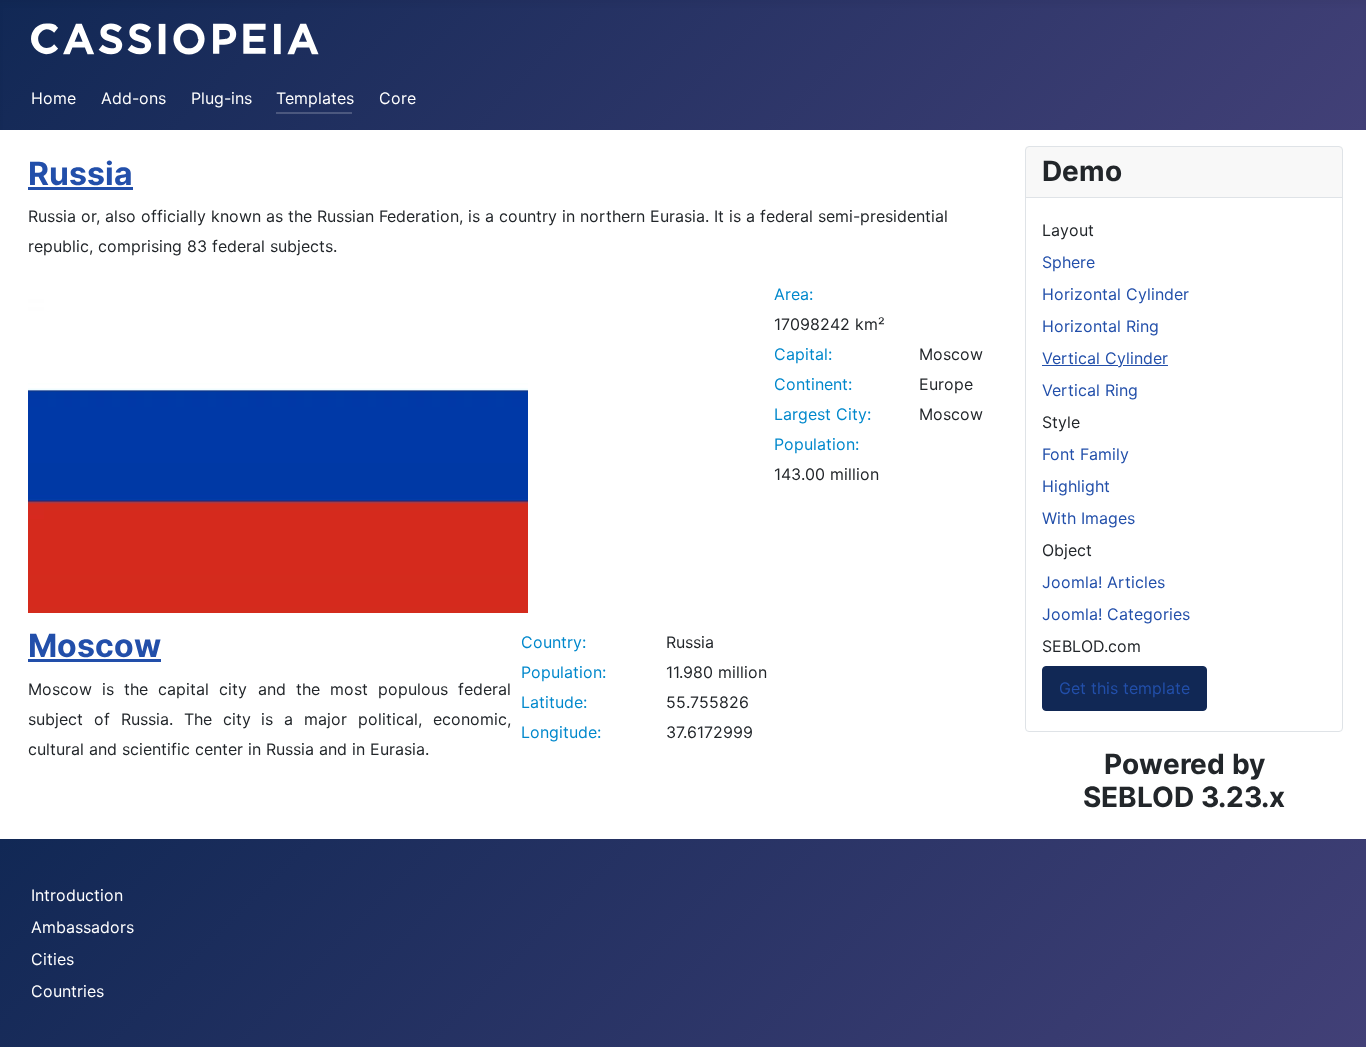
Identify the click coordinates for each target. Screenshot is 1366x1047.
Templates (315, 98)
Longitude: (561, 732)
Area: (793, 294)
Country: (553, 642)
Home (53, 98)
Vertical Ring (1090, 390)
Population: (816, 444)
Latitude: (554, 702)
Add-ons (133, 98)
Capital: (803, 354)
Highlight (1076, 486)
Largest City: (822, 414)
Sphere (1068, 262)
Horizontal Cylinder (1115, 294)
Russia (80, 173)
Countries (67, 991)
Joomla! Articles (1103, 582)
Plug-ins (221, 98)
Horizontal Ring (1100, 326)
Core (397, 98)
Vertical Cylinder (1105, 358)
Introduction (77, 895)
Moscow (94, 645)
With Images (1088, 518)
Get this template (1124, 688)
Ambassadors (82, 927)
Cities (52, 959)
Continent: (813, 384)
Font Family (1085, 454)
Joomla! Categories (1116, 614)
